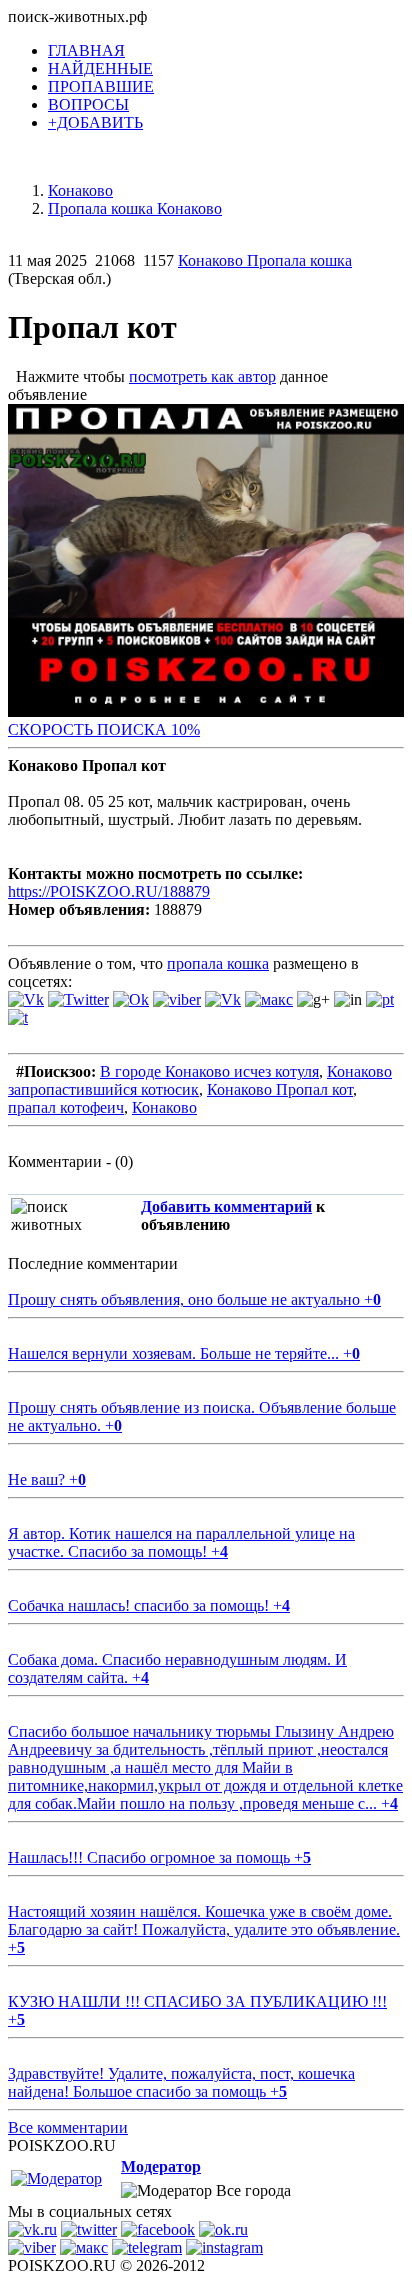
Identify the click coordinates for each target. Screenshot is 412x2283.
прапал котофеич (66, 1107)
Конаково (164, 1107)
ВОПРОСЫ (88, 104)
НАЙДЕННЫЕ (100, 68)
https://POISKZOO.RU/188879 (109, 891)
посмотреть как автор (202, 376)
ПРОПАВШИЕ (101, 86)
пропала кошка (218, 963)
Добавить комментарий (226, 1206)
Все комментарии (68, 2127)
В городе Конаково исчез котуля (209, 1071)
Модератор (161, 2166)
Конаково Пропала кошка (265, 260)
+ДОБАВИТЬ (95, 122)
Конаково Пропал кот (280, 1089)
